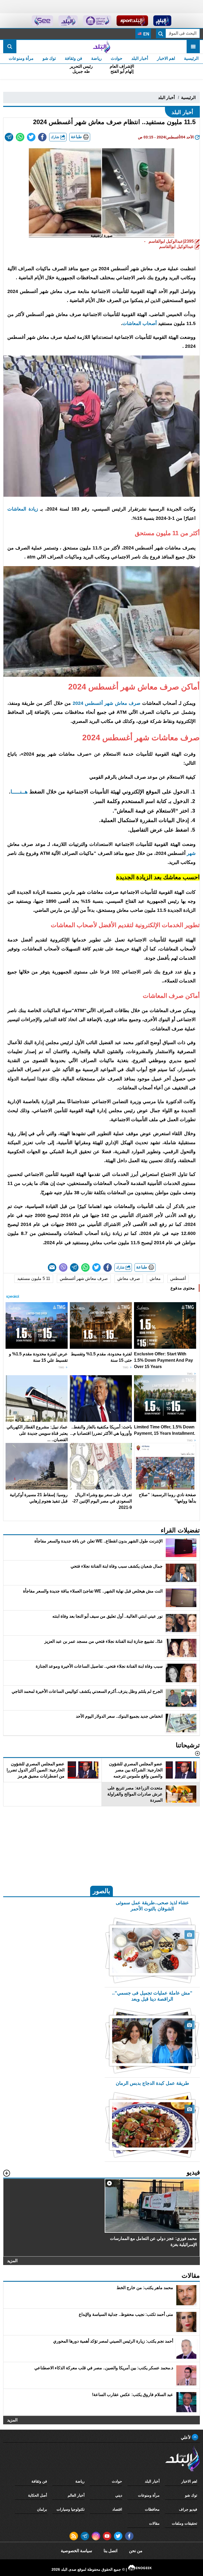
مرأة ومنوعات (21, 58)
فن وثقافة (73, 58)
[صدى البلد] (101, 47)
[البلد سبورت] (132, 21)
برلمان (42, 2509)
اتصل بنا (110, 2551)
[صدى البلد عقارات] (68, 21)
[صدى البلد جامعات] (97, 21)
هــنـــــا (19, 792)
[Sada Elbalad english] (42, 21)
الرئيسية (191, 58)
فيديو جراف (188, 2509)
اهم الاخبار (166, 58)
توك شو (49, 58)
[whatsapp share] (20, 137)
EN (146, 34)
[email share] (9, 137)
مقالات (154, 2523)
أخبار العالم (76, 2495)
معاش (155, 1278)
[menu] (193, 47)
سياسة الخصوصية (76, 2551)
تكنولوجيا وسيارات (71, 2509)
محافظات (152, 2509)
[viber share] (63, 1267)
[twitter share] (31, 137)
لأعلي (186, 2437)
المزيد (12, 2261)
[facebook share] (42, 137)
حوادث (117, 58)
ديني (119, 2495)
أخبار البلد (140, 58)
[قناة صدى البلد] (162, 21)
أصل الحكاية (38, 2495)
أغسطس (178, 1278)
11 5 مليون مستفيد (34, 1278)
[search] (10, 47)
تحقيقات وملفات (184, 2523)
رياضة (96, 58)
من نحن (136, 2551)
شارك (56, 137)
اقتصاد (117, 2509)
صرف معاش (129, 1278)
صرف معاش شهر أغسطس (84, 1278)
